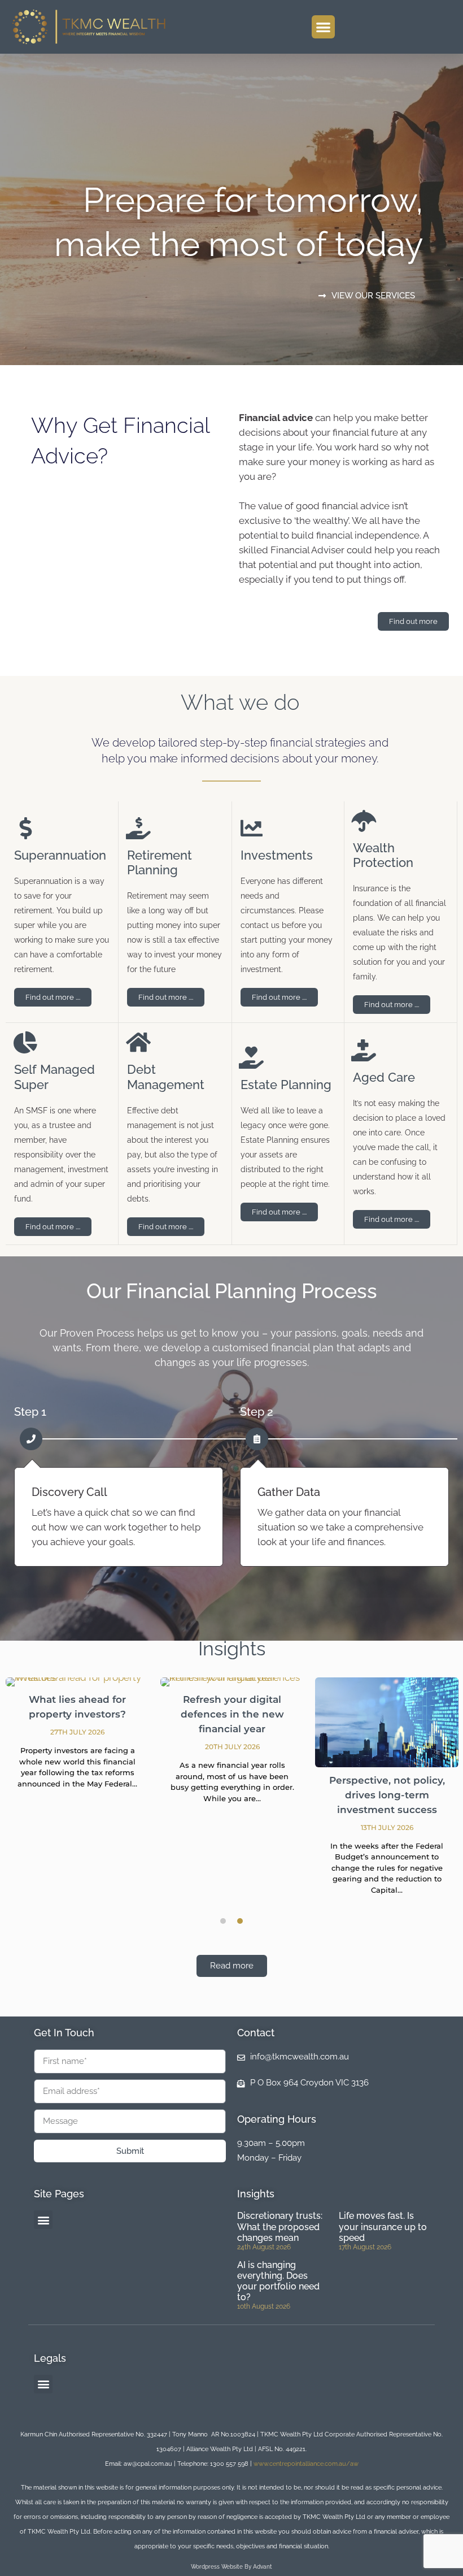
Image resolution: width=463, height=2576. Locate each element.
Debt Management (166, 1077)
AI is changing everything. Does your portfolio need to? (278, 2281)
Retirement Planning (160, 862)
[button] (323, 27)
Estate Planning (286, 1085)
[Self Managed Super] (25, 1042)
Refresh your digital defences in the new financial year (232, 1714)
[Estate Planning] (252, 1058)
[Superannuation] (25, 828)
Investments (277, 855)
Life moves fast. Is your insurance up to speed (383, 2226)
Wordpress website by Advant (231, 2567)
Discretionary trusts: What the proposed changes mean (280, 2226)
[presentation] (223, 1921)
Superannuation (60, 855)
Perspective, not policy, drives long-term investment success (387, 1795)
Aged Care (384, 1077)
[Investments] (252, 828)
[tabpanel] (77, 1740)
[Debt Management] (138, 1042)
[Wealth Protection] (364, 821)
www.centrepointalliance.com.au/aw (306, 2464)
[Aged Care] (364, 1050)
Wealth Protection (383, 855)
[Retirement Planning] (138, 828)
